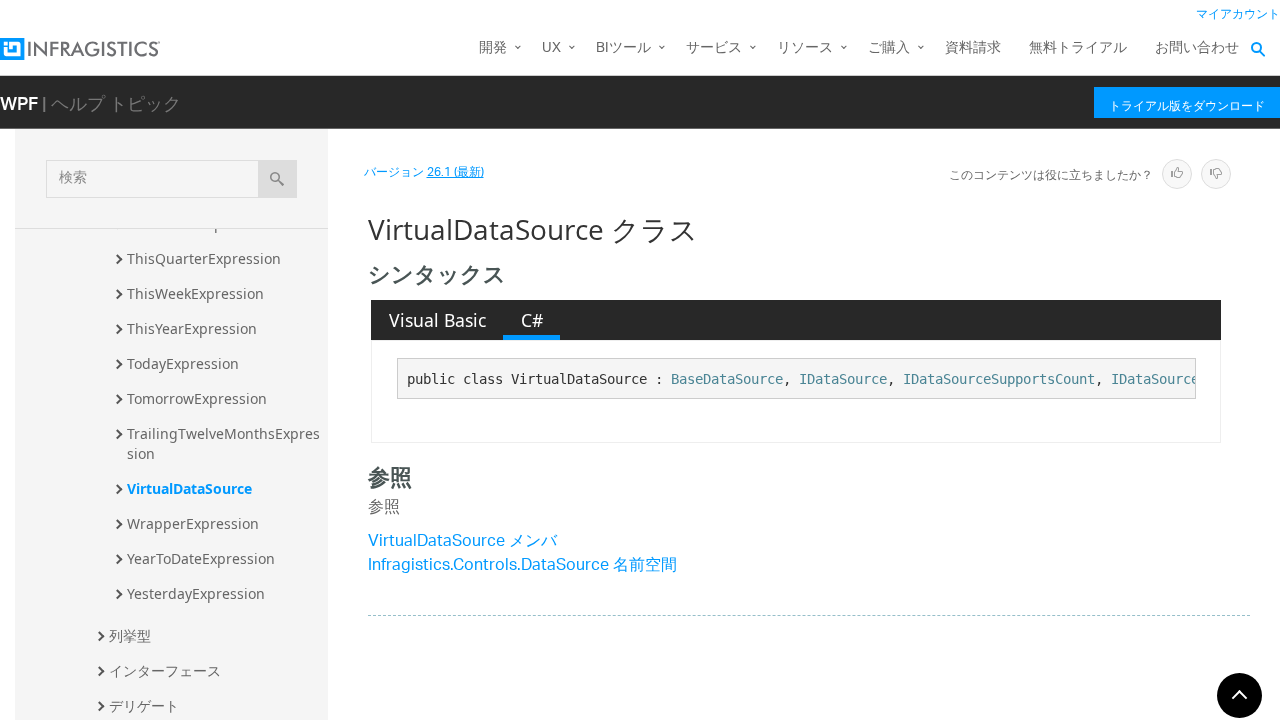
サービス (714, 48)
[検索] (277, 179)
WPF (19, 102)
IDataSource (843, 379)
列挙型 (130, 635)
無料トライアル (1078, 48)
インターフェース (165, 670)
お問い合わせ (1197, 48)
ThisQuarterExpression (204, 258)
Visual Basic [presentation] (437, 320)
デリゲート (144, 705)
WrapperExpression (193, 523)
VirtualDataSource (189, 488)
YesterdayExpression (196, 593)
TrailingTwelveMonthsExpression (223, 443)
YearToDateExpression (201, 558)
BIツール (623, 48)
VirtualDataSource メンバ (462, 542)
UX (551, 48)
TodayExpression (183, 363)
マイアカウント (1238, 14)
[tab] (437, 320)
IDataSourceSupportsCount (999, 379)
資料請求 (973, 48)
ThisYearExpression (192, 328)
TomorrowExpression (197, 398)
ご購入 (889, 48)
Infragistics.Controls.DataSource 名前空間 (522, 566)
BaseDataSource (727, 379)
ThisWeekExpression (195, 293)
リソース (805, 48)
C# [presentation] (532, 320)
